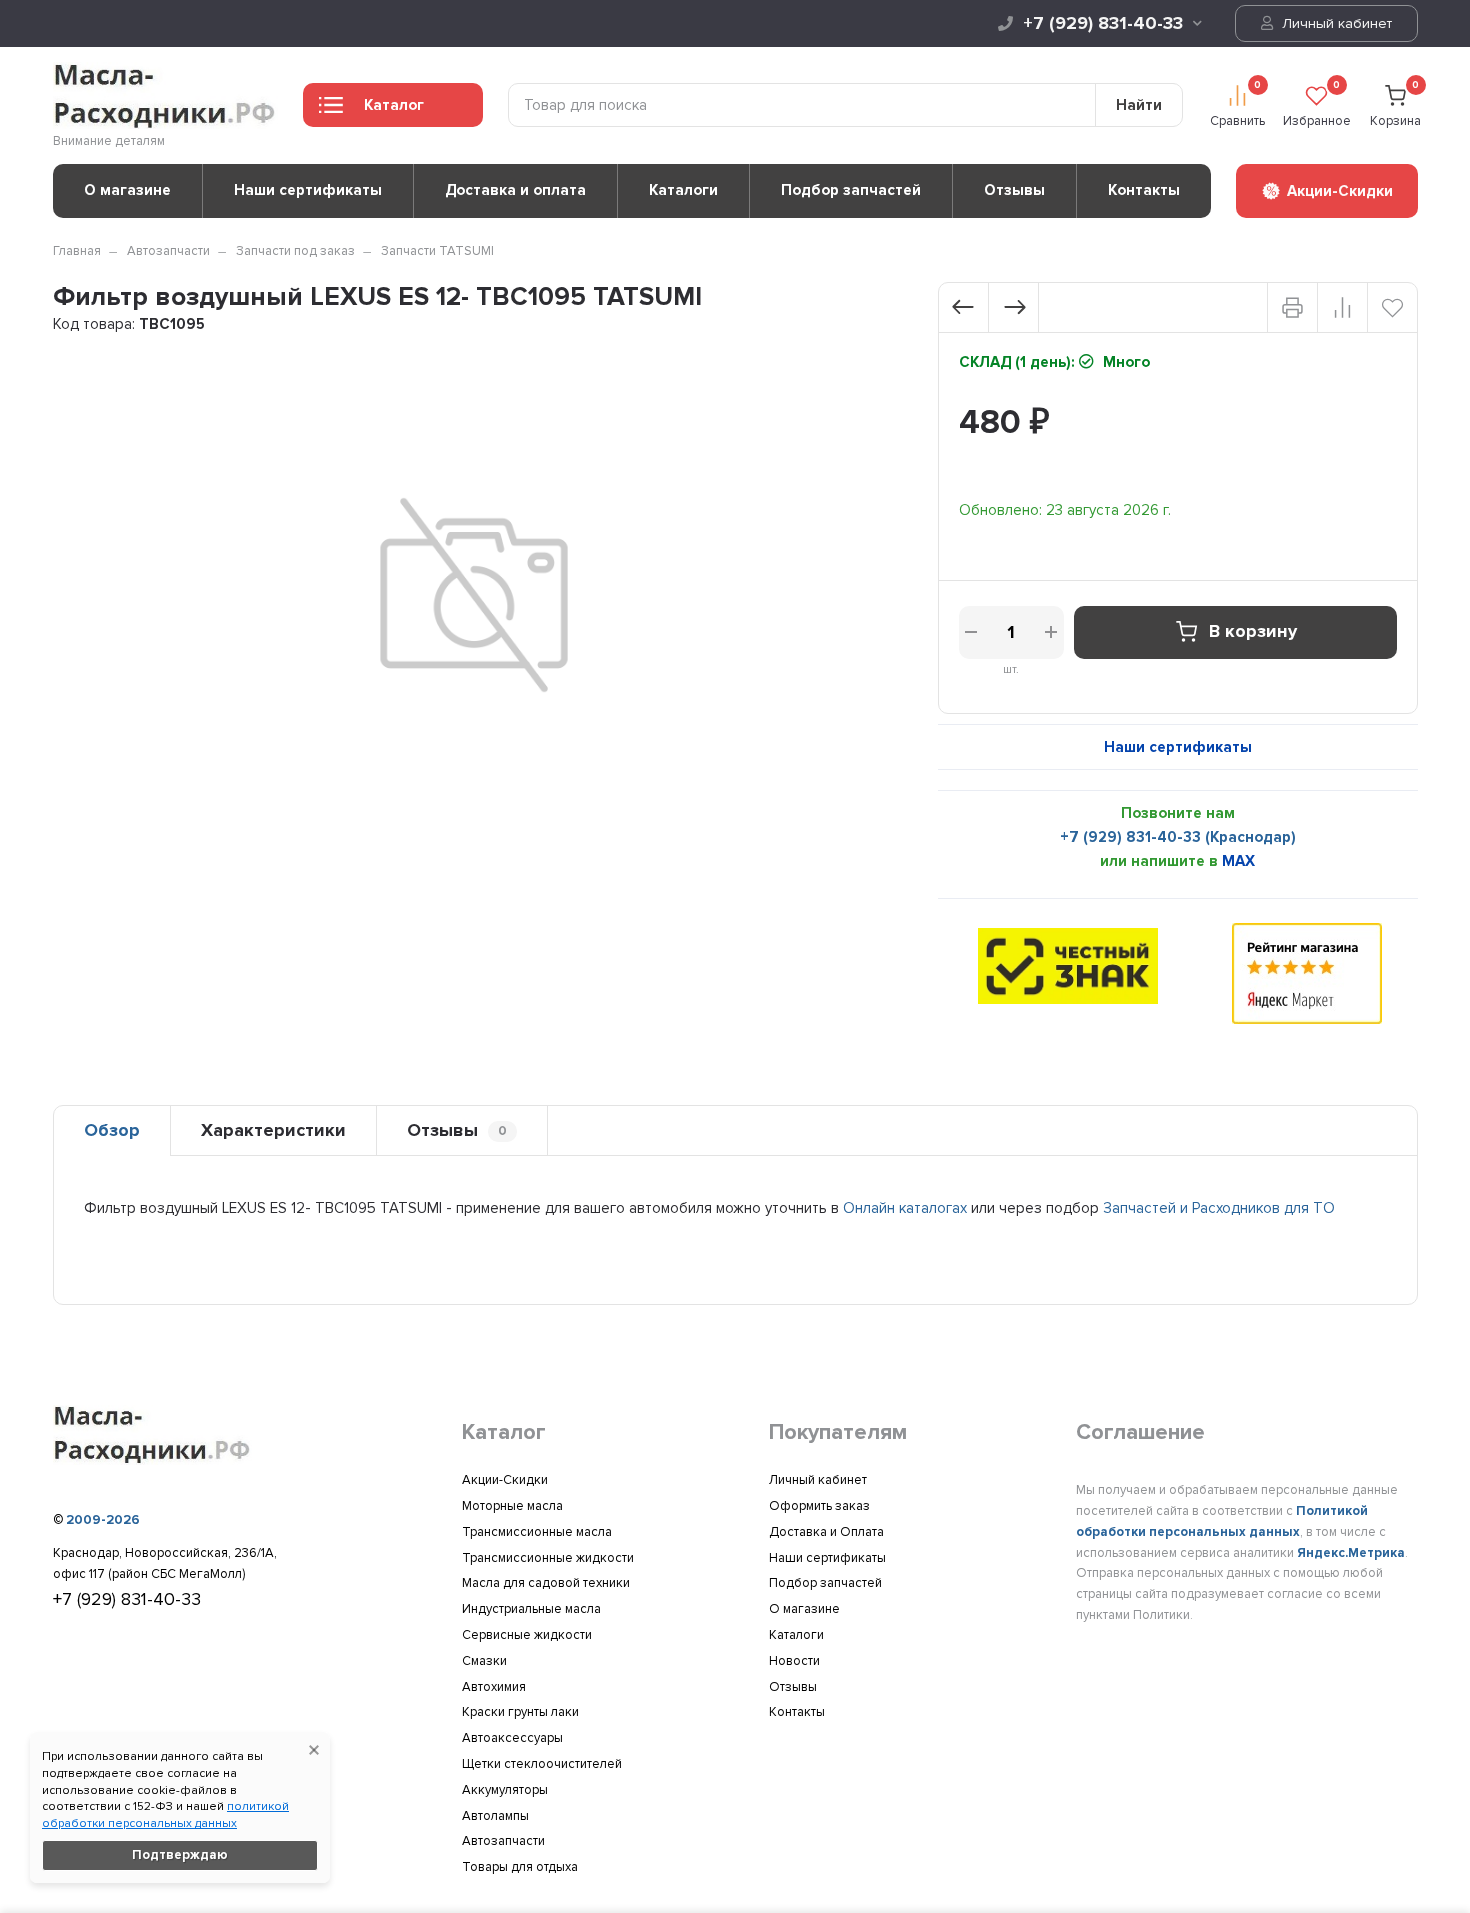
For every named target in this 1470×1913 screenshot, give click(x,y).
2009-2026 (103, 1520)
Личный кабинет (1335, 23)
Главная (77, 251)
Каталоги (683, 190)
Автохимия (494, 1687)
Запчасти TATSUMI (437, 251)
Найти (1139, 105)
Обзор (112, 1130)
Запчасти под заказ (295, 251)
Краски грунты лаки (520, 1712)
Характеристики (273, 1130)
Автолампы (495, 1816)
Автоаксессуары (512, 1738)
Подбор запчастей (851, 190)
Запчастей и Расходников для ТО (1219, 1208)
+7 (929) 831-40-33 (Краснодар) (1178, 837)
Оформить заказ (819, 1506)
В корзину (1253, 632)
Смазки (484, 1661)
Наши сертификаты (308, 190)
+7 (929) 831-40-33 (1103, 23)
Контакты (1144, 190)
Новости (794, 1661)
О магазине (127, 190)
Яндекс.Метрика (1351, 1553)
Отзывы (1014, 190)
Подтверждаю (180, 1855)
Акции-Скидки (505, 1480)
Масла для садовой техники (546, 1583)
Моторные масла (512, 1506)
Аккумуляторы (505, 1790)
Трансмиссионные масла (537, 1532)
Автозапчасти (168, 251)
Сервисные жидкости (527, 1635)
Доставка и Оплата (826, 1532)
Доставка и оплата (515, 190)
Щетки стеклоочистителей (542, 1764)
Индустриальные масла (531, 1609)
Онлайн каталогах (905, 1208)
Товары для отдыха (520, 1867)
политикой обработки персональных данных (165, 1815)
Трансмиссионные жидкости (548, 1558)
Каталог (394, 105)
